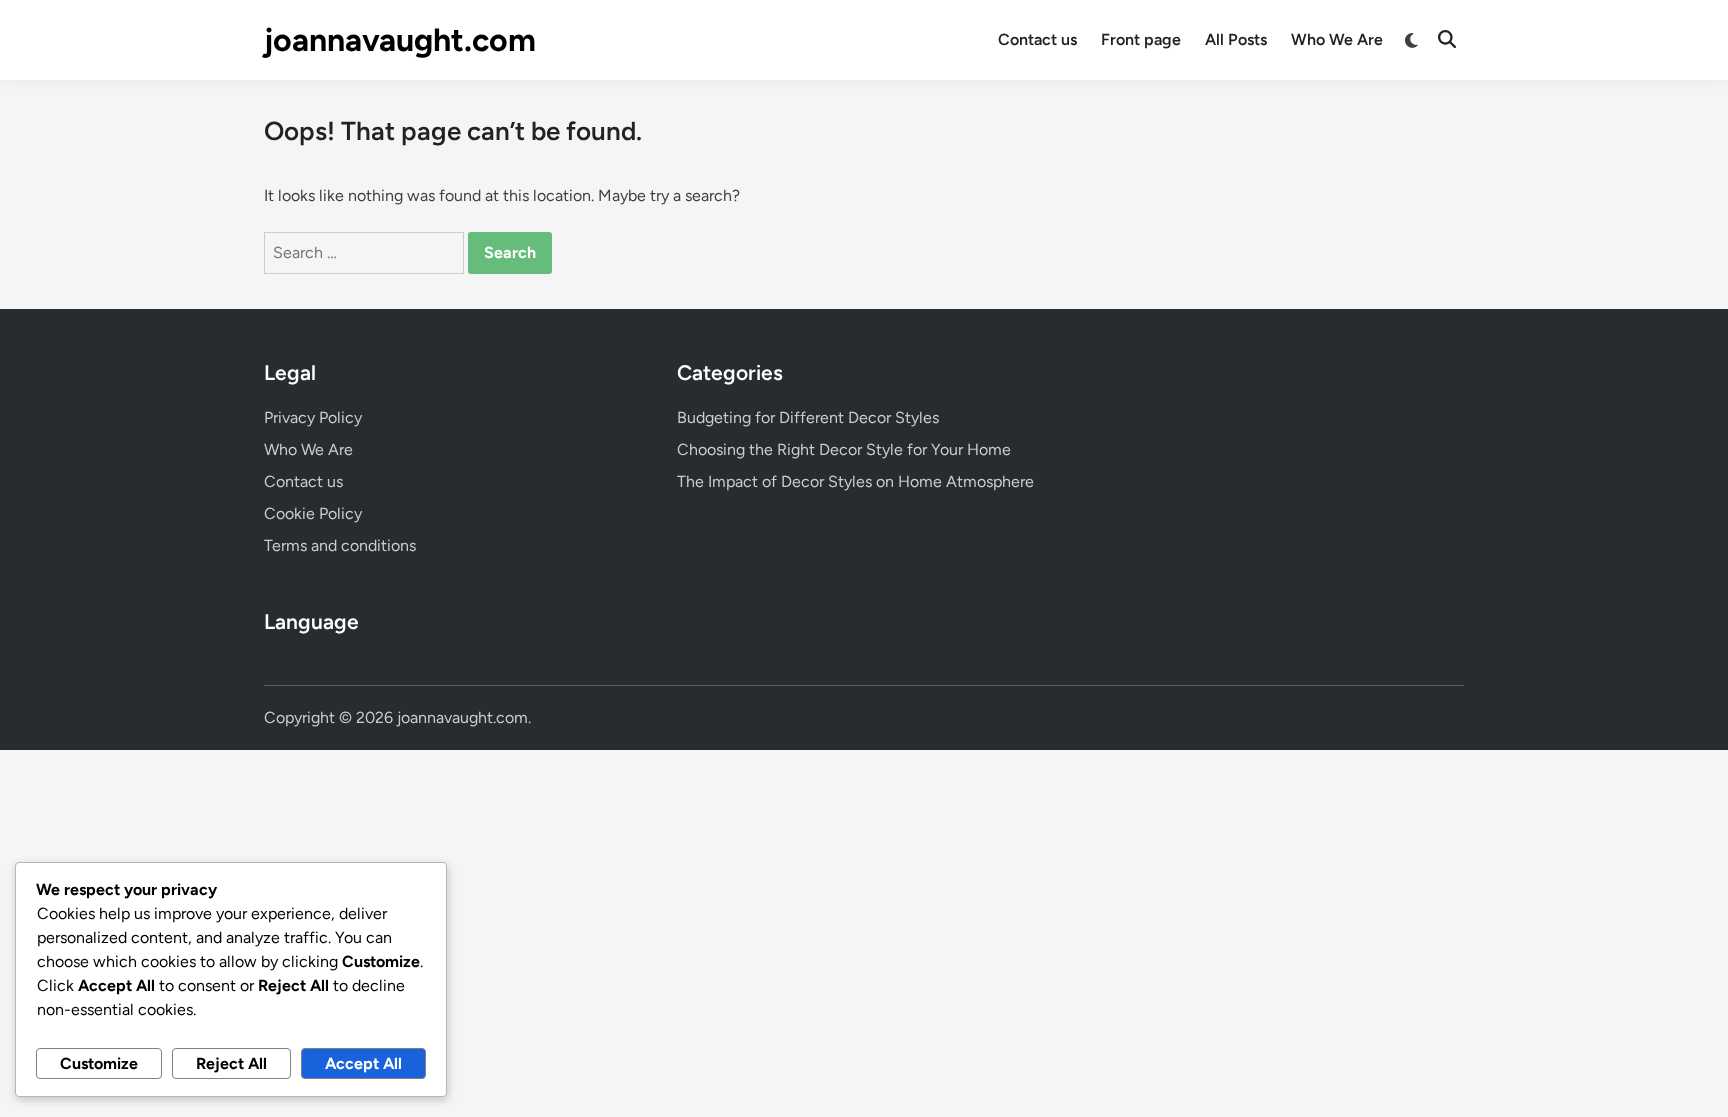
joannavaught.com (400, 40)
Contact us (1037, 39)
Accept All (363, 1063)
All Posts (1236, 39)
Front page (1141, 39)
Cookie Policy (313, 513)
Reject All (231, 1063)
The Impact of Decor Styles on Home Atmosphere (855, 481)
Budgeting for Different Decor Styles (808, 417)
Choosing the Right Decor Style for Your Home (844, 449)
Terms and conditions (340, 545)
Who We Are (1337, 39)
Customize (99, 1063)
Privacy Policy (313, 417)
